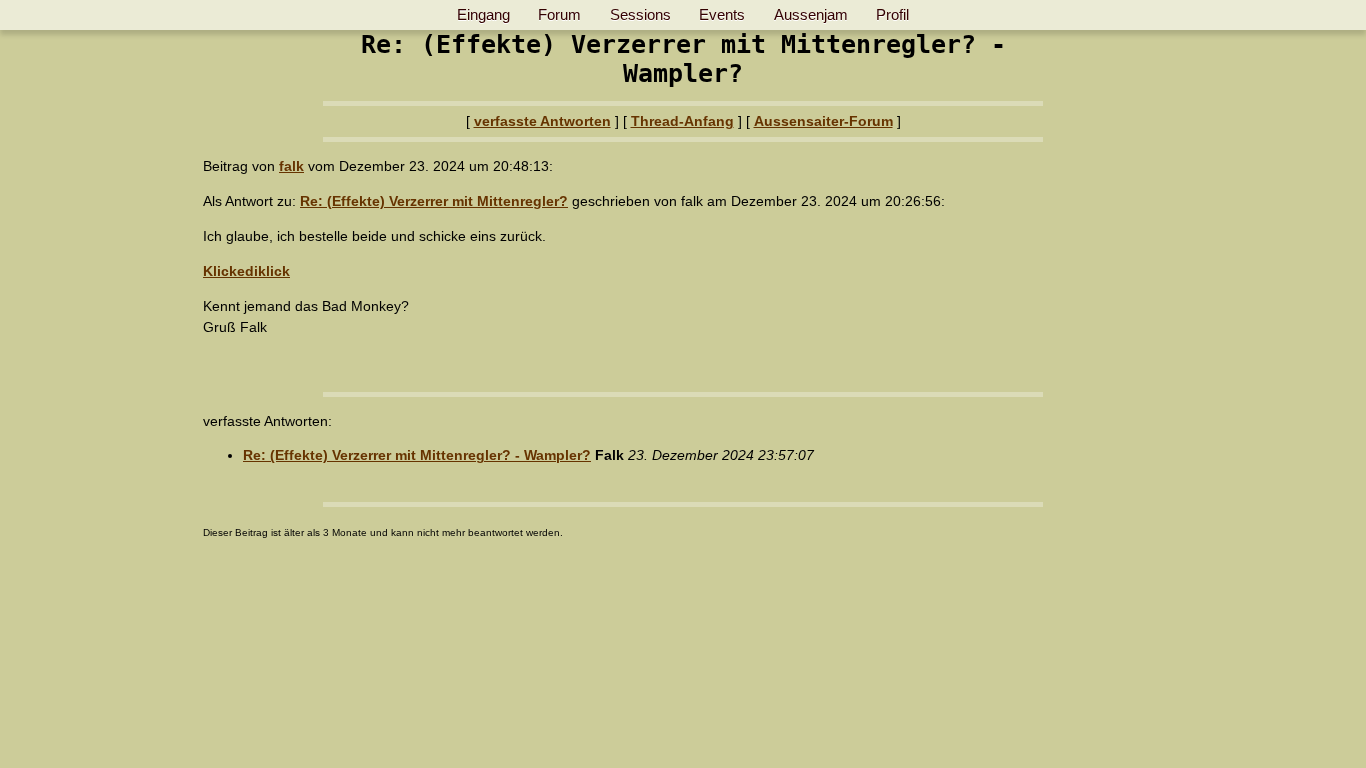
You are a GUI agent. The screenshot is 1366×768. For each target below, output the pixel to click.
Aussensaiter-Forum (823, 121)
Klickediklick (246, 271)
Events (722, 14)
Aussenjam (811, 14)
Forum (559, 14)
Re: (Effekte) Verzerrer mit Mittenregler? (434, 201)
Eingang (483, 14)
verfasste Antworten (542, 121)
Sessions (640, 14)
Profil (892, 14)
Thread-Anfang (682, 121)
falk (291, 166)
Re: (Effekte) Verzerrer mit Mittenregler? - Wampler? (417, 455)
